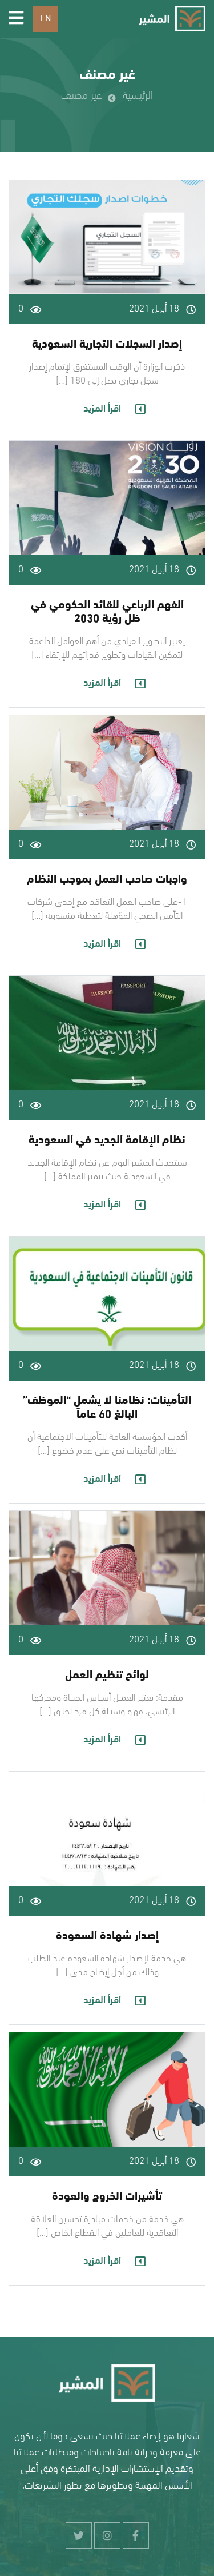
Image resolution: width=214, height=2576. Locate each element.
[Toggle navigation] (16, 19)
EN (45, 19)
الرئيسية (138, 96)
